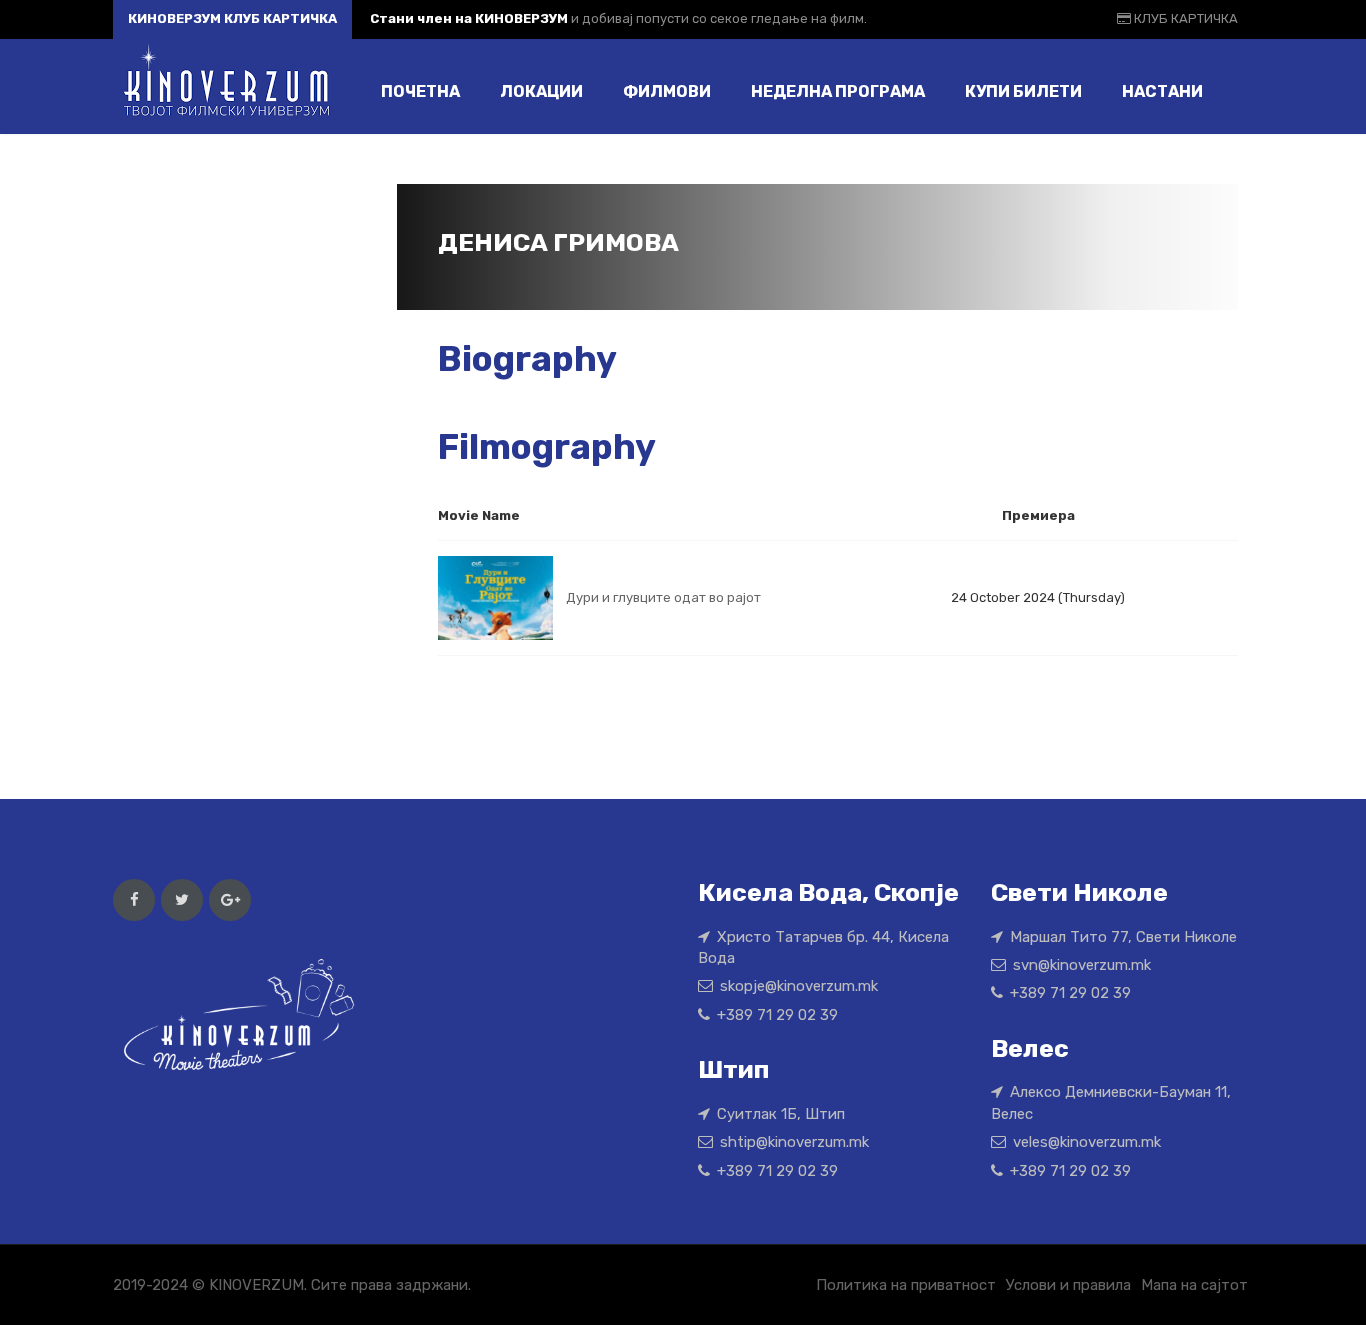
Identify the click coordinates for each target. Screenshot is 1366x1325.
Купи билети (1023, 91)
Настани (1162, 91)
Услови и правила (1068, 1285)
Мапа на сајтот (1194, 1285)
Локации (541, 91)
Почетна (420, 91)
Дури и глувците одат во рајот (663, 597)
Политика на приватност (906, 1285)
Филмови (667, 91)
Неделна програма (838, 91)
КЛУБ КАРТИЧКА (1184, 18)
